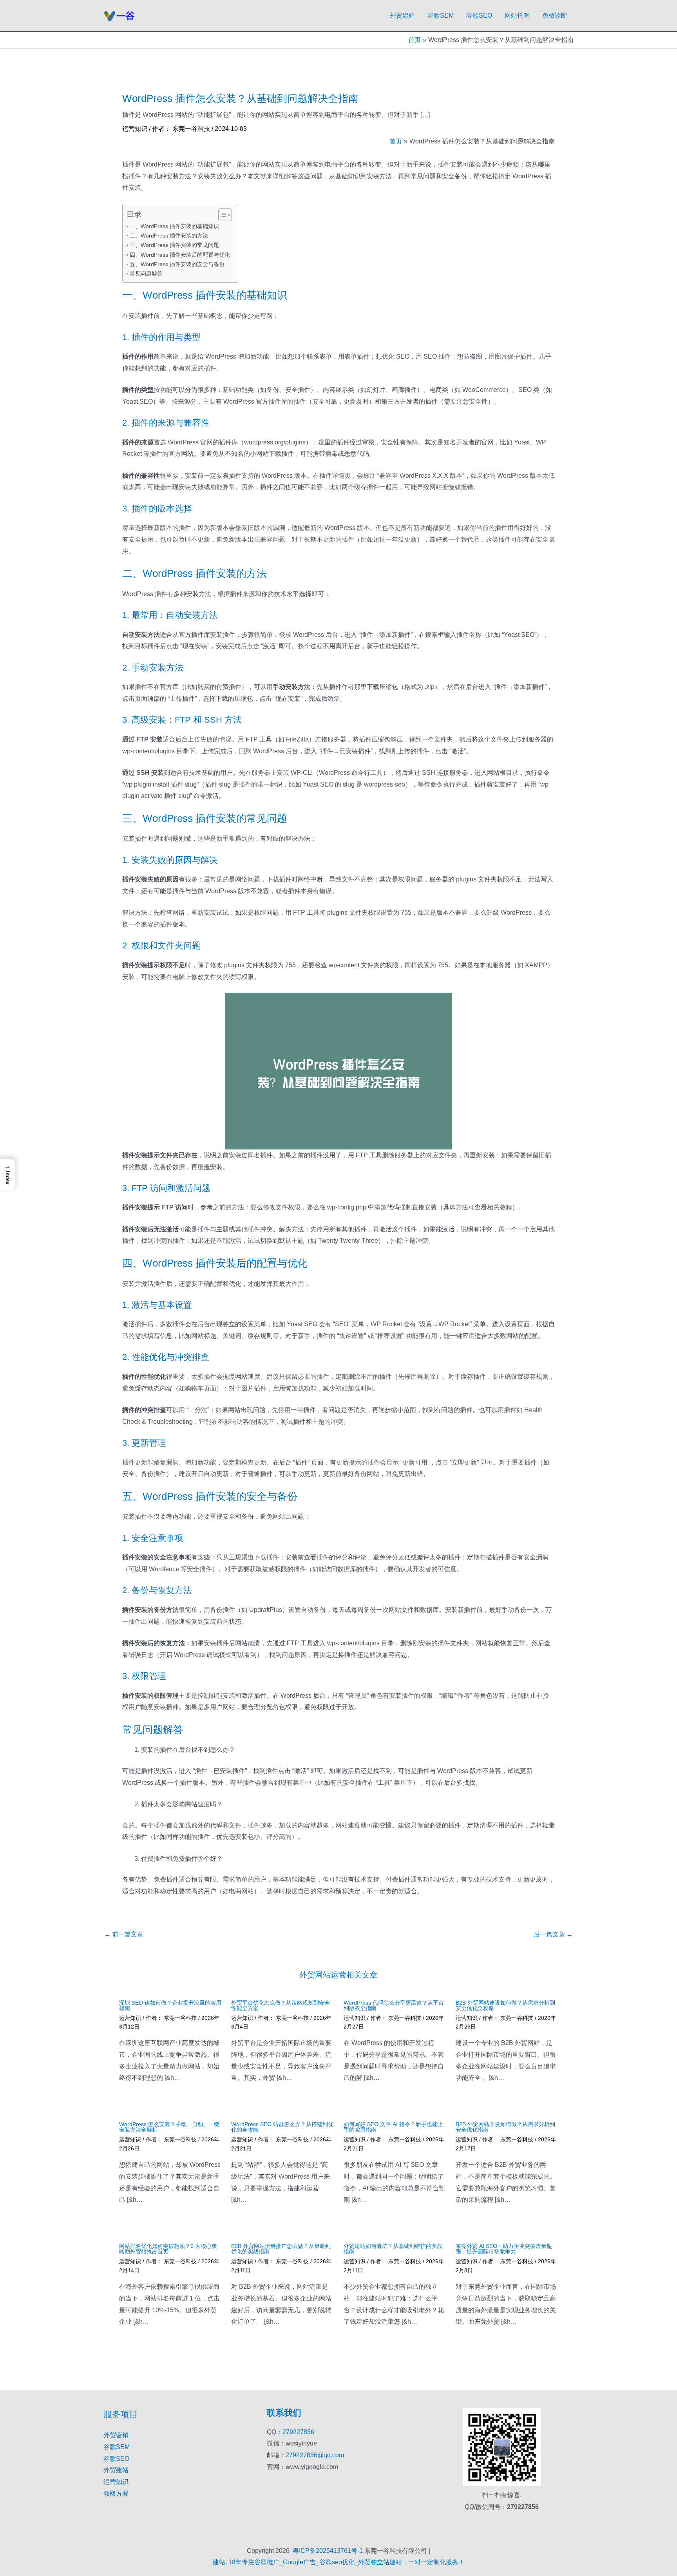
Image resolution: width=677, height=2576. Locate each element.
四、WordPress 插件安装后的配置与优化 (180, 255)
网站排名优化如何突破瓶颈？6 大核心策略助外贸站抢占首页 (168, 2249)
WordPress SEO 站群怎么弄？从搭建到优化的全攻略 (282, 2127)
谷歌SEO (479, 15)
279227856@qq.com (315, 2455)
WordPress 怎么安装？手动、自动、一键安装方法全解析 (169, 2127)
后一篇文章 (553, 1934)
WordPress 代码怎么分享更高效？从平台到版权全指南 (394, 2005)
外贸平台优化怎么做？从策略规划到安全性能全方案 (281, 2005)
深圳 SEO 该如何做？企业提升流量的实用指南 (170, 2005)
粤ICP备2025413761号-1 (328, 2551)
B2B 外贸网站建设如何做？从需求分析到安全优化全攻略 (505, 2005)
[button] (7, 1175)
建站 (219, 2562)
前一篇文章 (124, 1934)
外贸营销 (116, 2435)
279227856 (298, 2432)
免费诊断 (555, 15)
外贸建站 (402, 15)
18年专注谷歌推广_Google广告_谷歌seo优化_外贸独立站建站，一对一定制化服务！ (347, 2562)
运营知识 (135, 129)
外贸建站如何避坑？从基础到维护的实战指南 (393, 2249)
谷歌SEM (441, 15)
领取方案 (116, 2494)
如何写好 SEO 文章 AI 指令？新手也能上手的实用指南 (393, 2127)
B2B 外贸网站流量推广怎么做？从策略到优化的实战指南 (281, 2249)
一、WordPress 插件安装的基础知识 (174, 226)
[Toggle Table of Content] (221, 215)
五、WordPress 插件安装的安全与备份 (177, 264)
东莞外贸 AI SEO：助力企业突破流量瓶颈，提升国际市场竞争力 (504, 2249)
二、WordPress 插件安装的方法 (169, 236)
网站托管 (517, 15)
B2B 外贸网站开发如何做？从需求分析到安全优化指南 (505, 2127)
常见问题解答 (146, 274)
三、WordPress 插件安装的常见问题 (174, 245)
